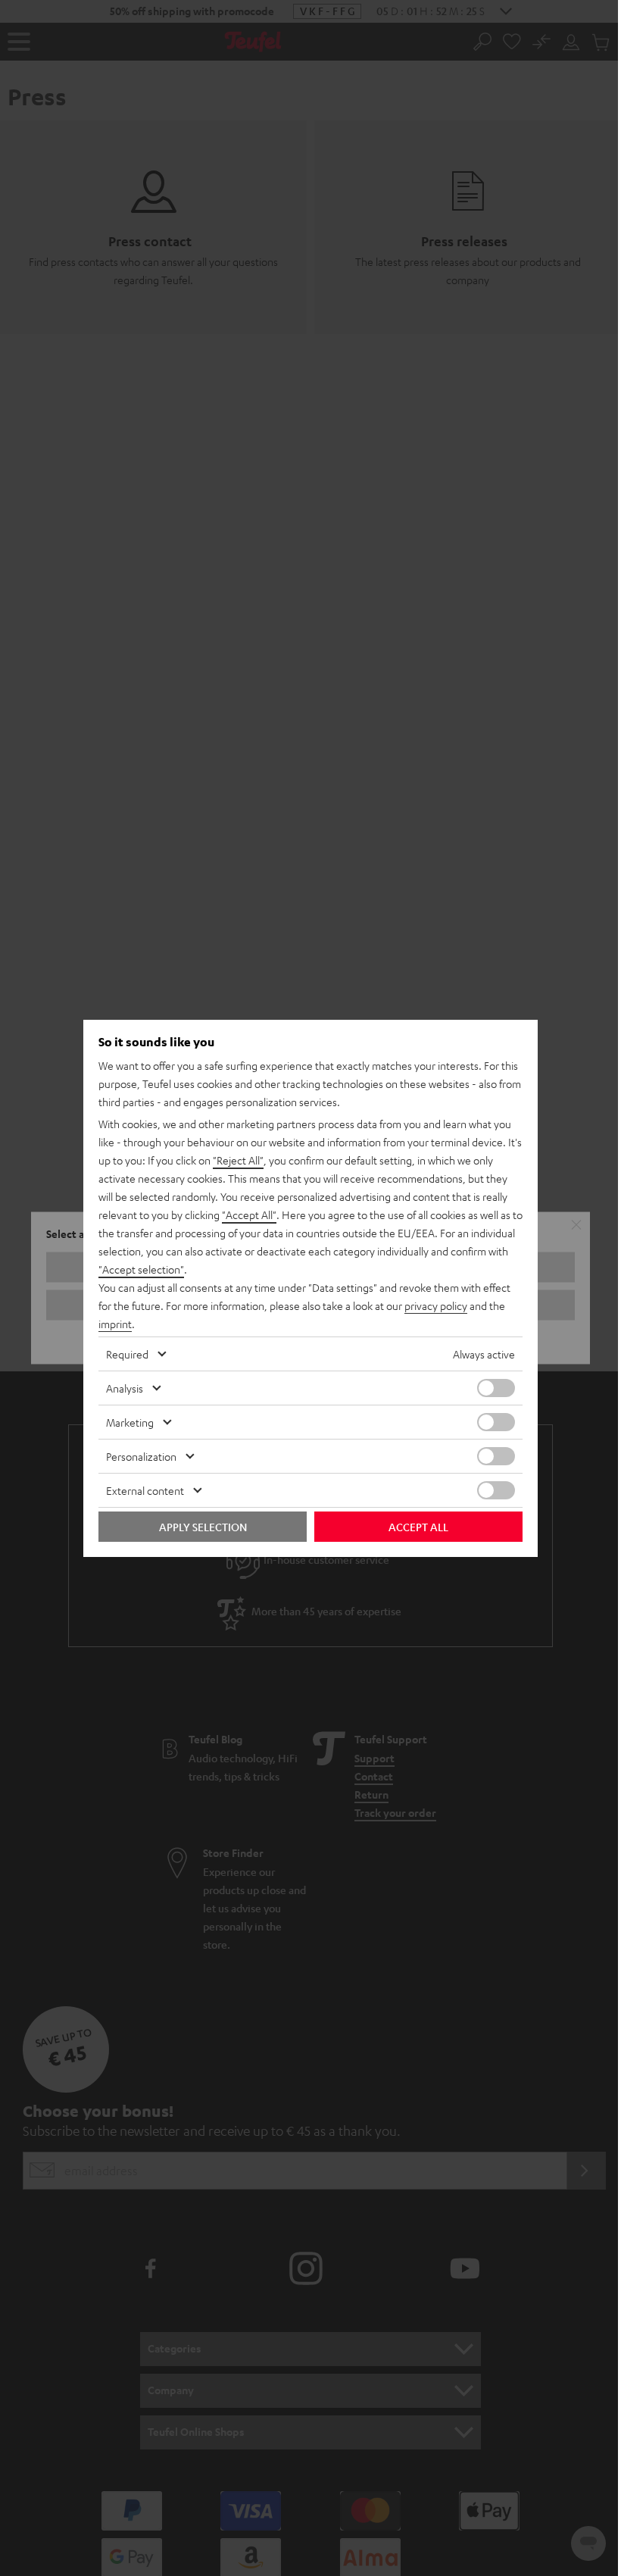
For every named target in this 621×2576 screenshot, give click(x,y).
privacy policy (436, 1305)
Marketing (130, 1422)
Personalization (141, 1456)
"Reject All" (238, 1160)
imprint (115, 1324)
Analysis (125, 1388)
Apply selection (203, 1527)
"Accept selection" (141, 1269)
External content (145, 1490)
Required (127, 1354)
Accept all (418, 1527)
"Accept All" (249, 1215)
